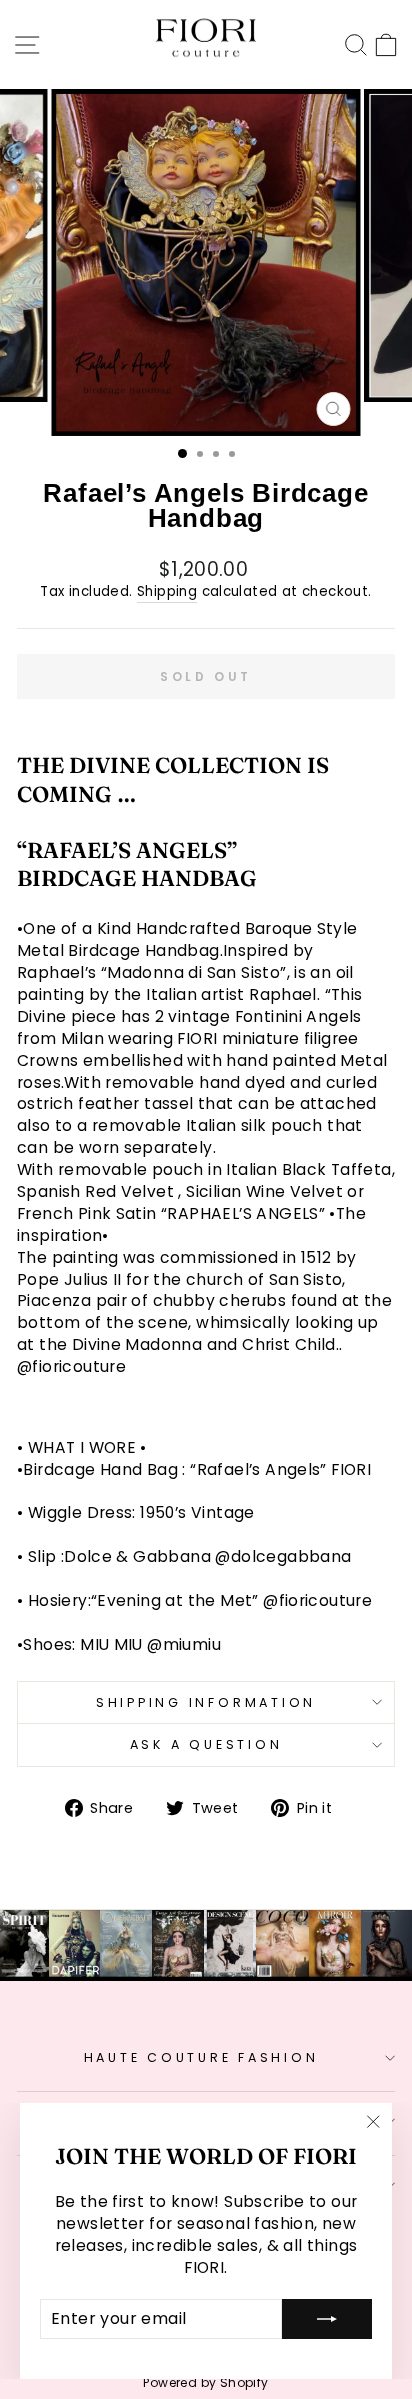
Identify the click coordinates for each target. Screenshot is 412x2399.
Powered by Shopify (205, 2382)
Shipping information (206, 1702)
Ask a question (206, 1744)
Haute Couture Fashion (201, 2057)
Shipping (167, 592)
